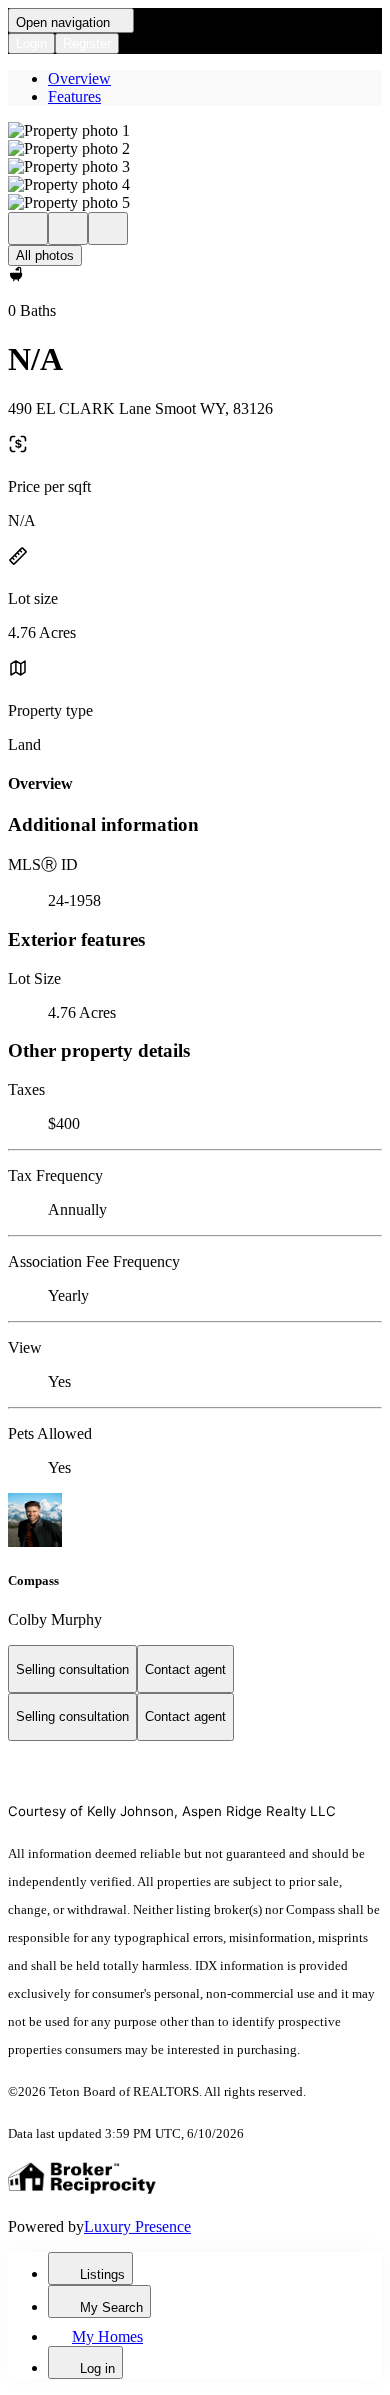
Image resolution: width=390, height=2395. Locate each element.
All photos (45, 255)
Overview (79, 78)
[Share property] (108, 228)
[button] (195, 131)
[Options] (28, 228)
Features (74, 96)
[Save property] (68, 228)
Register (87, 43)
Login (31, 43)
